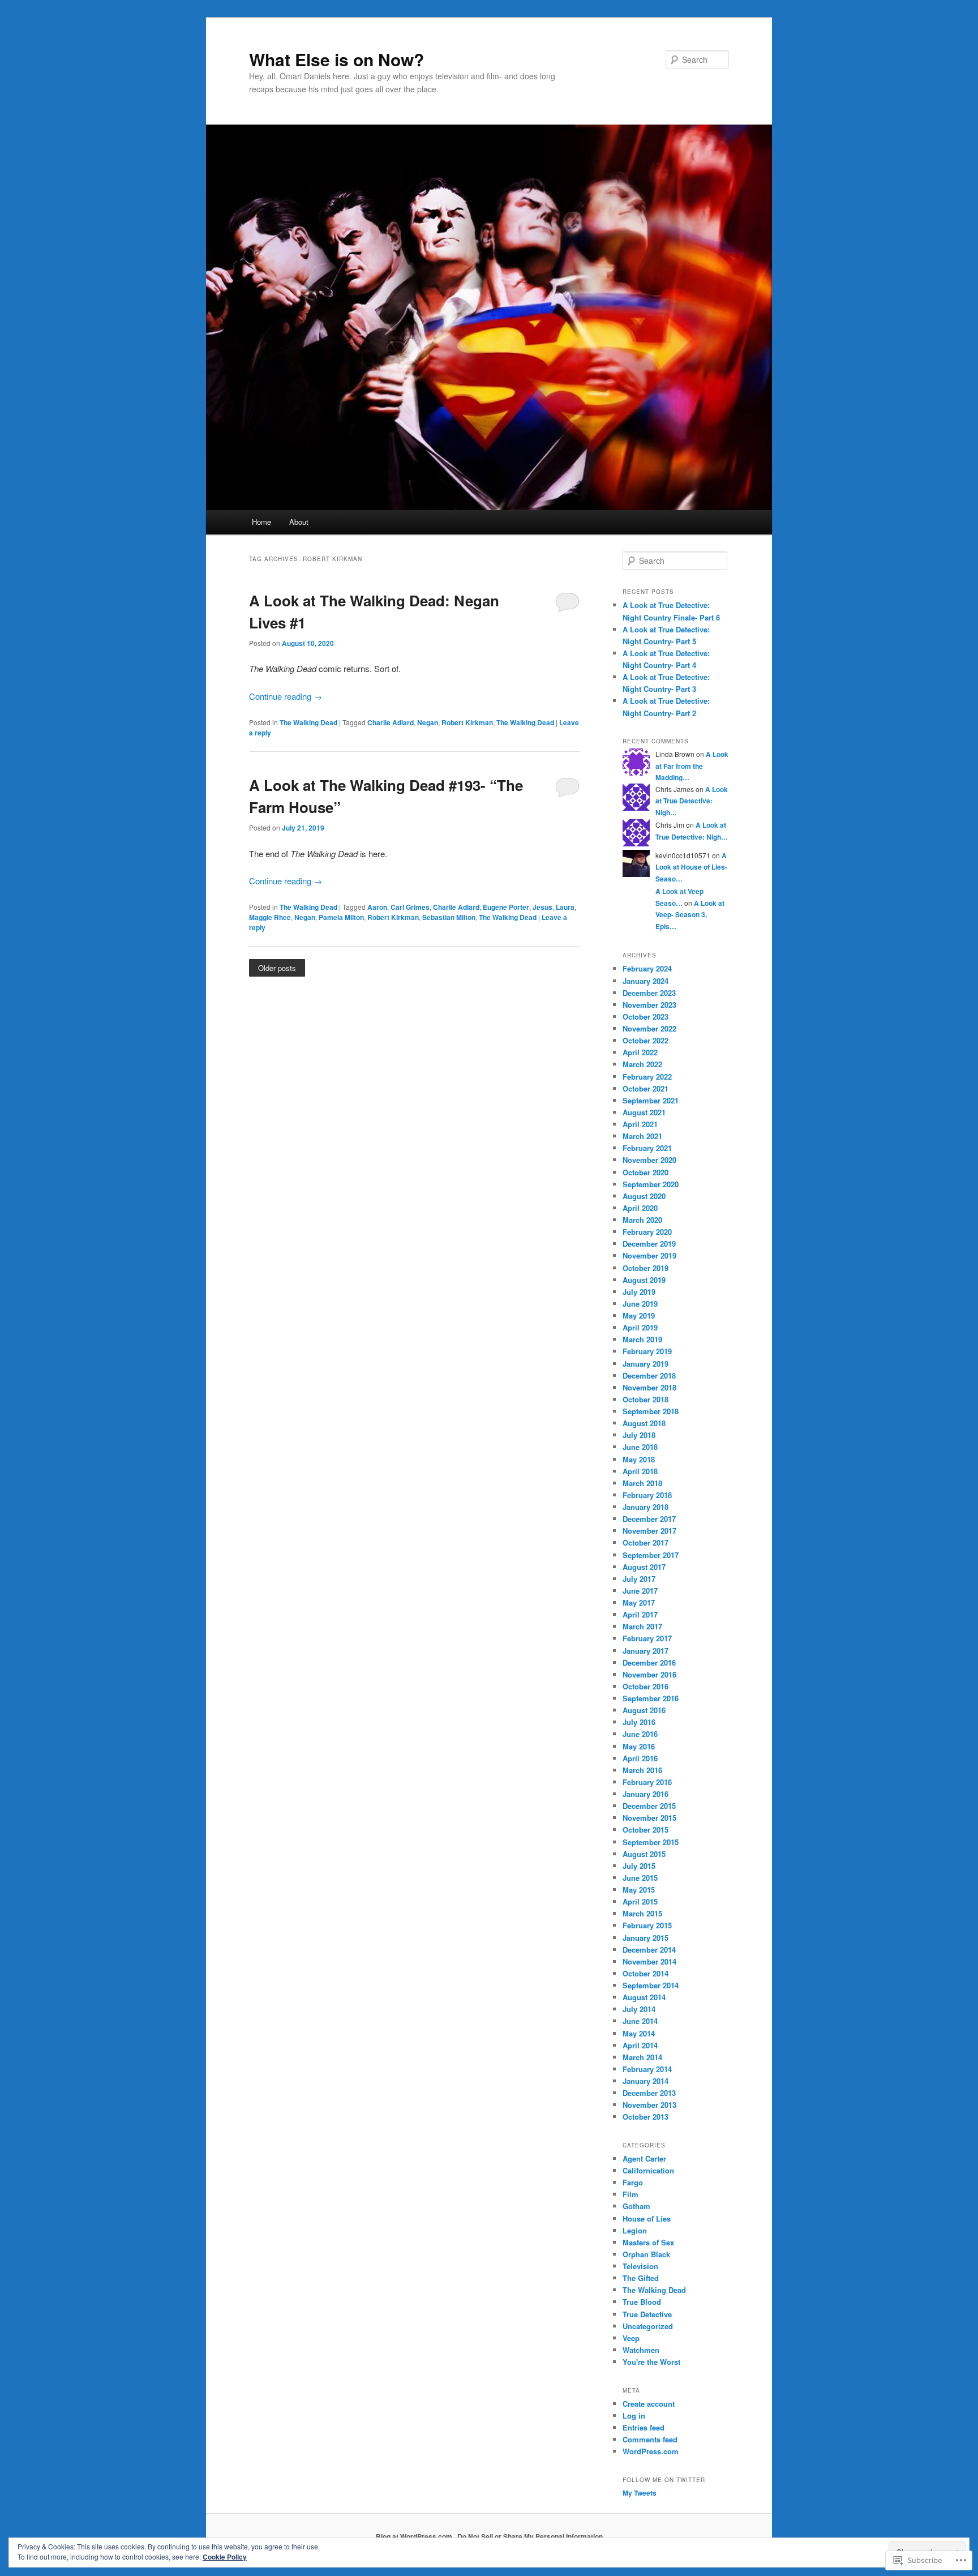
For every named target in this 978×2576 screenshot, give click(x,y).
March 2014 (642, 2057)
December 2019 (649, 1244)
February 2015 (647, 1925)
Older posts (277, 968)
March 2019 (642, 1339)
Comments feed (650, 2439)
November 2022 (649, 1028)
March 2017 (642, 1626)
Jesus (542, 907)
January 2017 (645, 1651)
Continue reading (286, 696)
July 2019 (639, 1292)
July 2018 (639, 1435)
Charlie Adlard (391, 722)
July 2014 (639, 2009)
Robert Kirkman (467, 722)
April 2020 (640, 1208)
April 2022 (640, 1052)
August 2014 (644, 1997)
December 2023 (649, 993)
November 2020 (649, 1160)
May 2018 (639, 1459)
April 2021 (640, 1124)
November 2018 (649, 1387)
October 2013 (645, 2117)
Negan (428, 722)
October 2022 (645, 1040)
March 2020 (642, 1220)
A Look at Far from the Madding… (692, 766)
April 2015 (640, 1901)
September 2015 (651, 1842)
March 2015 (642, 1913)
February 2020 (647, 1232)
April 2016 (640, 1758)
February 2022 (647, 1077)
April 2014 (640, 2045)
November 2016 (649, 1674)
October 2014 (645, 1973)
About (299, 522)
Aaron (377, 907)
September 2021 (651, 1100)
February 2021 (647, 1148)
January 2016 (645, 1794)
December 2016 (649, 1663)
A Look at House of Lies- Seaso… (691, 867)
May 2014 (639, 2033)
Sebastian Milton (449, 917)
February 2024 (647, 968)
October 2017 (645, 1542)
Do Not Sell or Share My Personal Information (530, 2536)
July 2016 (639, 1722)
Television (640, 2266)
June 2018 (640, 1447)
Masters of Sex (648, 2242)
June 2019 (640, 1304)
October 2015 (645, 1830)
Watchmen (641, 2350)
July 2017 (639, 1579)
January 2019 (645, 1364)
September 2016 (651, 1698)
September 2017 (651, 1555)
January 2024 (645, 981)
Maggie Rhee (270, 917)
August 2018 (644, 1423)
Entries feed (644, 2427)
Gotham (636, 2206)
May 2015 (639, 1890)
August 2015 (644, 1854)
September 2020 (651, 1184)
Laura (565, 907)
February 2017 (647, 1638)
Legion (635, 2230)
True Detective (647, 2314)
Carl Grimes (410, 907)
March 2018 (642, 1483)
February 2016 (647, 1782)
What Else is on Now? (336, 59)
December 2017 (649, 1519)
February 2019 (647, 1351)
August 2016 (644, 1710)
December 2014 (649, 1950)
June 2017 (640, 1591)
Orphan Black (646, 2254)
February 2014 (647, 2069)
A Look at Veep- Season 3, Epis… (690, 915)
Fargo (633, 2182)
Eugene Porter (506, 907)
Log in (634, 2415)
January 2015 (645, 1938)
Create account (649, 2404)
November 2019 (649, 1255)
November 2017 (649, 1531)
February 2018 (647, 1495)
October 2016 (645, 1686)
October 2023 (645, 1017)
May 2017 (639, 1602)
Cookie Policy (225, 2557)
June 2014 (640, 2021)
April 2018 (640, 1471)
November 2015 (649, 1818)
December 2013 (649, 2093)
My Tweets (640, 2493)
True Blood (642, 2302)
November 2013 (649, 2105)
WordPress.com (651, 2451)
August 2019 (644, 1280)
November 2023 (649, 1005)
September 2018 (651, 1411)
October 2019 (645, 1268)
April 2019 (640, 1327)
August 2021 (644, 1112)
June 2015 (640, 1878)
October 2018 (645, 1399)
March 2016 (642, 1770)
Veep (631, 2338)
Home (261, 522)
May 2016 (639, 1746)
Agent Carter (644, 2158)
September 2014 (651, 1985)
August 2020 (644, 1196)
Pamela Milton (341, 917)
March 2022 (642, 1064)
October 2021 (645, 1088)
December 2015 (649, 1806)
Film (630, 2194)
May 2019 (639, 1315)
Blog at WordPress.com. (415, 2536)
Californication (648, 2170)
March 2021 (642, 1136)
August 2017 (644, 1567)
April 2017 (640, 1614)
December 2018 (649, 1375)
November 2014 (649, 1961)
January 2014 (645, 2081)
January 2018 (645, 1507)
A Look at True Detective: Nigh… (692, 801)
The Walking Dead (308, 722)
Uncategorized (648, 2326)
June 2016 (640, 1734)
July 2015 (639, 1866)
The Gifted (641, 2278)
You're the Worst (651, 2362)
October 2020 (645, 1172)
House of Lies (647, 2218)
